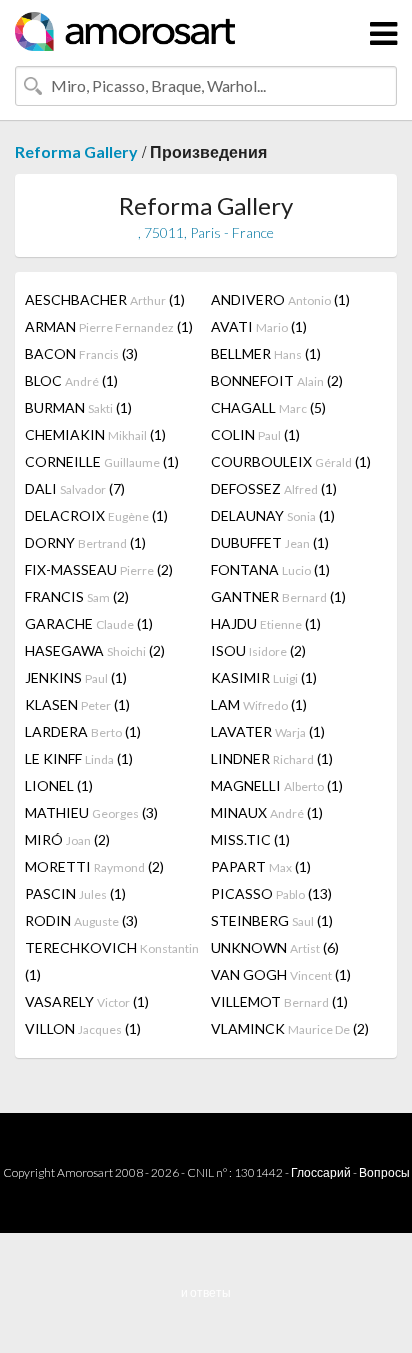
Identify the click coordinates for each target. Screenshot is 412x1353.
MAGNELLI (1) (277, 785)
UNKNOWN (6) (275, 947)
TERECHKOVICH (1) (112, 961)
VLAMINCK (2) (290, 1028)
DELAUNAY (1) (273, 515)
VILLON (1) (83, 1028)
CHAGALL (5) (268, 407)
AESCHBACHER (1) (105, 299)
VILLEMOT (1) (279, 1001)
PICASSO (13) (271, 893)
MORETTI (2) (94, 866)
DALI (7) (75, 488)
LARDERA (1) (83, 731)
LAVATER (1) (268, 731)
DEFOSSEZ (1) (274, 488)
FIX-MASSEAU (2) (99, 569)
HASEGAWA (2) (95, 650)
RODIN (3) (81, 920)
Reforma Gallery (76, 151)
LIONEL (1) (59, 785)
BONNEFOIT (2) (277, 380)
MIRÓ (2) (67, 839)
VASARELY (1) (87, 1001)
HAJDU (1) (266, 623)
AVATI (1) (259, 326)
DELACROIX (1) (96, 515)
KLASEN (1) (77, 704)
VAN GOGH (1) (281, 974)
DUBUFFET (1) (270, 542)
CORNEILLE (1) (102, 461)
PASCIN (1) (75, 893)
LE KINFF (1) (79, 758)
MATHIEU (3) (91, 812)
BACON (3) (81, 353)
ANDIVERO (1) (280, 299)
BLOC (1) (71, 380)
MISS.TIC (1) (250, 839)
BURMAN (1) (78, 407)
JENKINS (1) (76, 677)
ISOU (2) (258, 650)
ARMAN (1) (109, 326)
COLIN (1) (255, 434)
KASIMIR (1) (264, 677)
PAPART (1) (261, 866)
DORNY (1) (85, 542)
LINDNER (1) (272, 758)
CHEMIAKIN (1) (95, 434)
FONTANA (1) (270, 569)
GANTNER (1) (278, 596)
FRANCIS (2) (77, 596)
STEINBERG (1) (272, 920)
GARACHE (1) (89, 623)
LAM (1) (259, 704)
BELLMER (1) (266, 353)
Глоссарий (321, 1172)
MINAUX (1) (267, 812)
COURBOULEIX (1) (291, 461)
